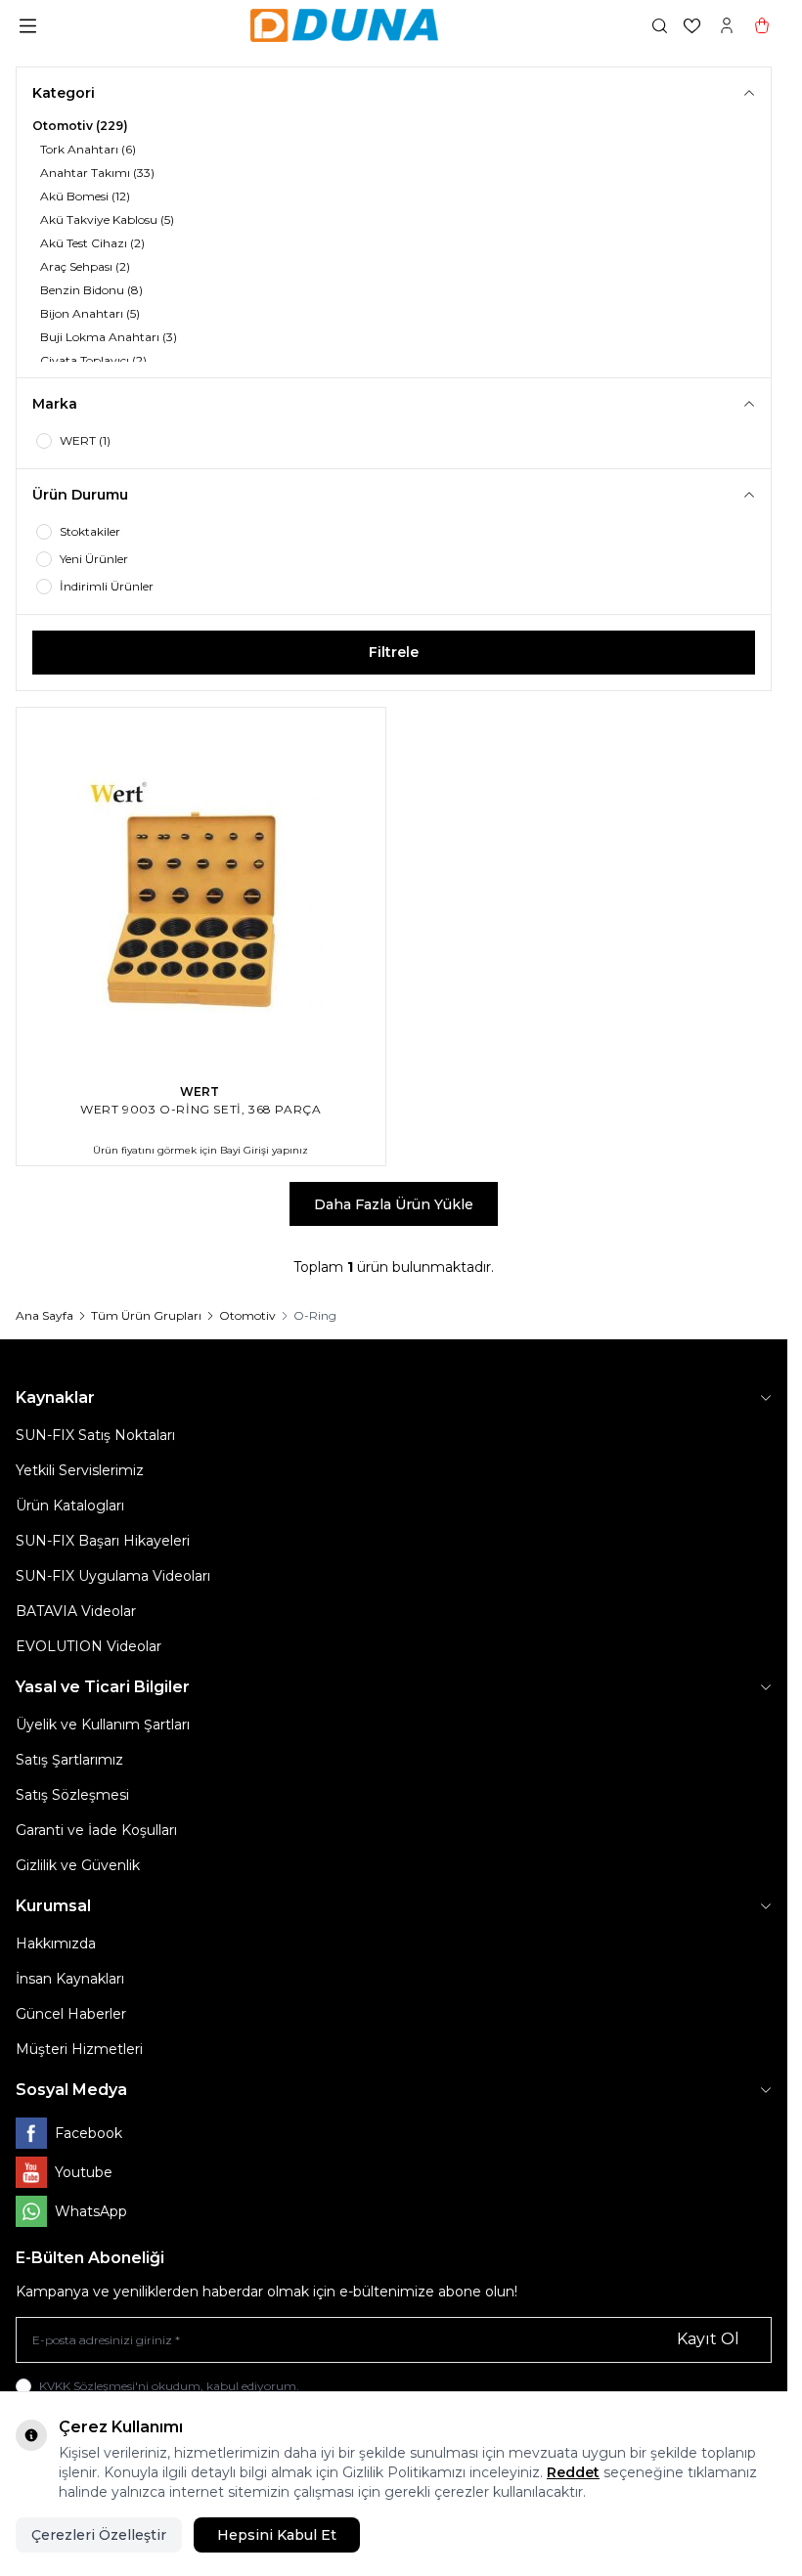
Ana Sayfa (45, 1315)
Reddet (573, 2472)
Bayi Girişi (245, 1150)
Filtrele (394, 652)
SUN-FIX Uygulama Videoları (113, 1576)
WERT (201, 1092)
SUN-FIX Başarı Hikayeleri (103, 1541)
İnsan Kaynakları (70, 1979)
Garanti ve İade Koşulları (96, 1830)
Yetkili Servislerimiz (80, 1470)
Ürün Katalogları (70, 1506)
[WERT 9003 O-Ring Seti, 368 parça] (201, 892)
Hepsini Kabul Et (277, 2535)
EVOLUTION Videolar (89, 1646)
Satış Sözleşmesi (72, 1795)
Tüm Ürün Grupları (146, 1315)
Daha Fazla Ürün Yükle (394, 1204)
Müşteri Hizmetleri (79, 2049)
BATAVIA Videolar (76, 1611)
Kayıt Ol (708, 2339)
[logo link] (344, 25)
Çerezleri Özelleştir (99, 2535)
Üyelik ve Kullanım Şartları (103, 1725)
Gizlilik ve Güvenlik (78, 1865)
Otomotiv (247, 1315)
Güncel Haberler (71, 2014)
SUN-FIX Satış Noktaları (95, 1435)
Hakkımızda (56, 1943)
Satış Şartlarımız (69, 1760)
